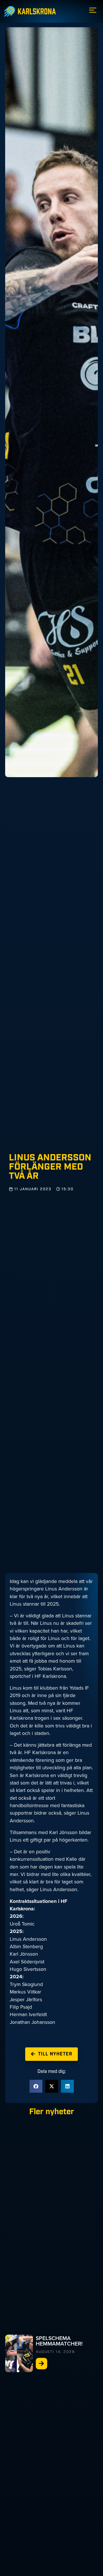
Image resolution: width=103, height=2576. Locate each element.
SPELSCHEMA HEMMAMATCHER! (59, 2341)
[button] (36, 2086)
